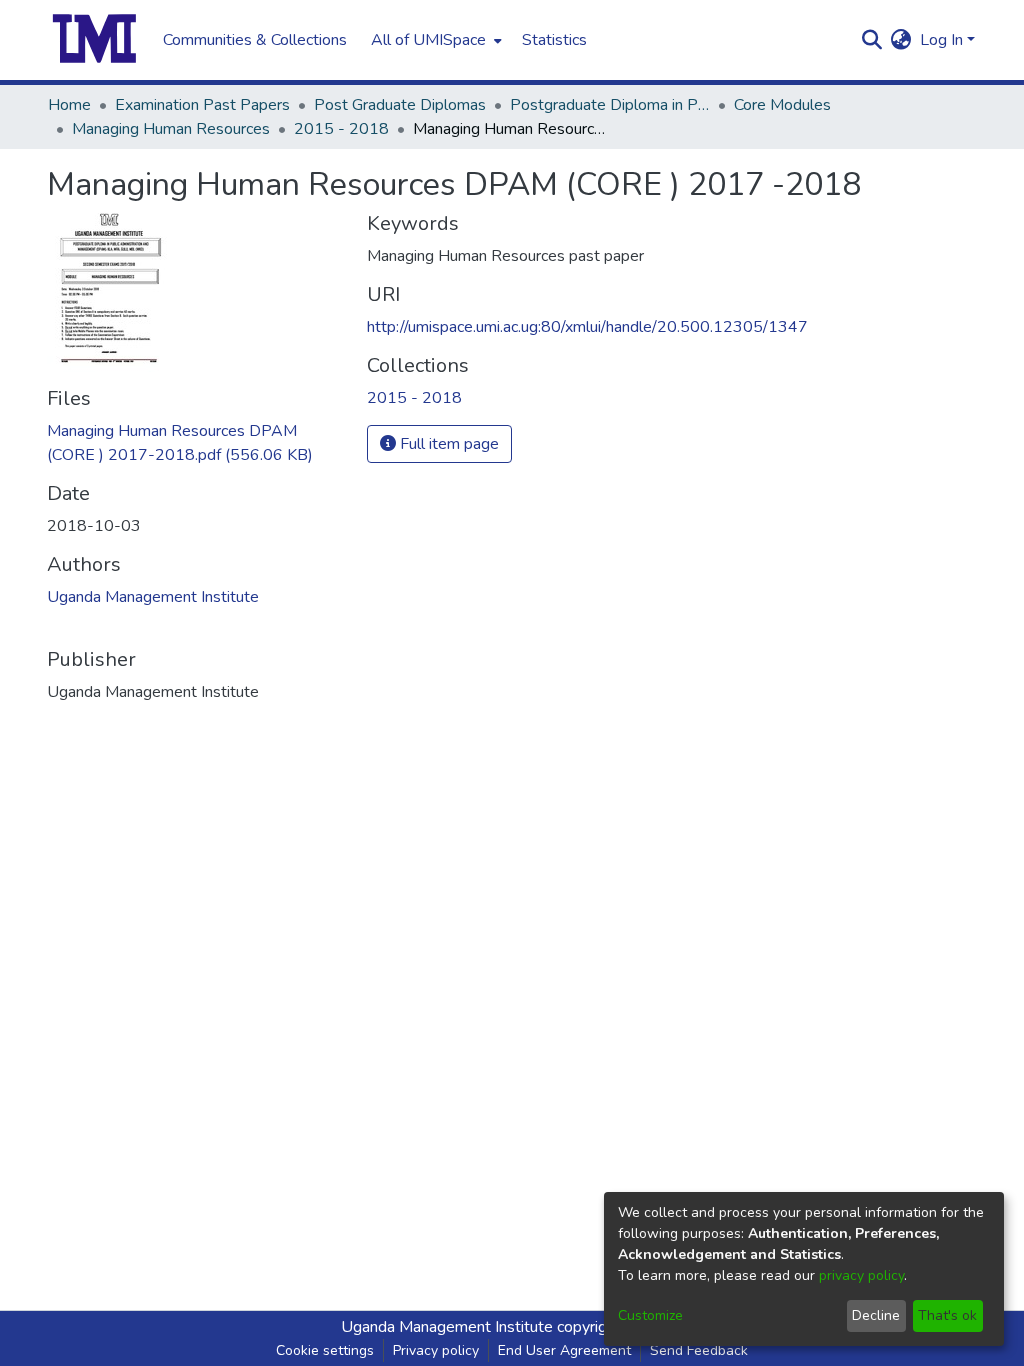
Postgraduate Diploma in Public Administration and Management (610, 105)
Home (69, 105)
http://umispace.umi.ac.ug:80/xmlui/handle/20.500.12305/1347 (587, 327)
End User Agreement (564, 1350)
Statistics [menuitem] (554, 40)
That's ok (947, 1315)
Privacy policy (436, 1350)
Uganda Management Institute (153, 597)
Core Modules (782, 105)
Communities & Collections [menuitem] (255, 40)
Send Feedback (699, 1350)
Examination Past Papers (202, 105)
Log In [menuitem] (941, 40)
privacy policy (861, 1275)
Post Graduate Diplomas (400, 105)
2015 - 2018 (341, 129)
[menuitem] (434, 40)
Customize (650, 1315)
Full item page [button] (447, 444)
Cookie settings (325, 1350)
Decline (876, 1315)
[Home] (95, 40)
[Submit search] (872, 40)
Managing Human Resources (171, 129)
